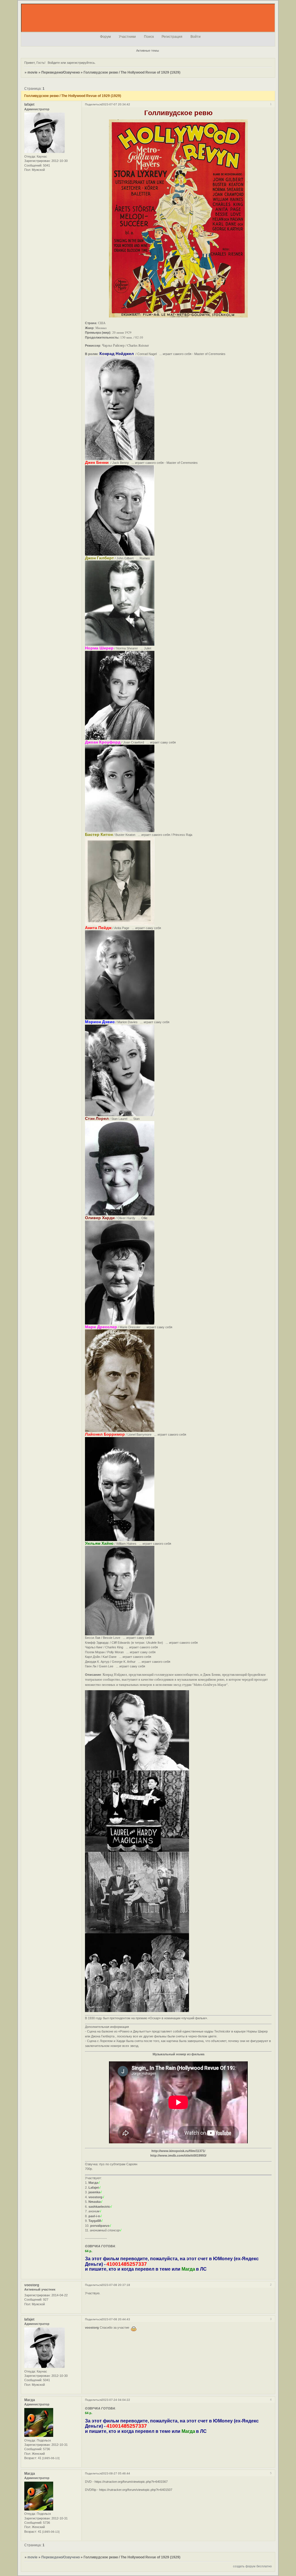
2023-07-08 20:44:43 (116, 2319)
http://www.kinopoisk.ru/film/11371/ (178, 2151)
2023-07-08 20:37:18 (116, 2285)
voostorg (32, 2285)
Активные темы (148, 51)
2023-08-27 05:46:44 (116, 2473)
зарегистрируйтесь (81, 63)
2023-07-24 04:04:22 (116, 2400)
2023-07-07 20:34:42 (116, 104)
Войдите (54, 63)
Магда (30, 2400)
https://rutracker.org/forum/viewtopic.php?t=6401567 (131, 2482)
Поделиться (93, 104)
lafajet (29, 104)
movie (33, 72)
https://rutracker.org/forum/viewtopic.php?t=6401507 (136, 2490)
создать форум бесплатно (252, 2566)
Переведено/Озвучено (61, 72)
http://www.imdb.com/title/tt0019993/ (178, 2155)
